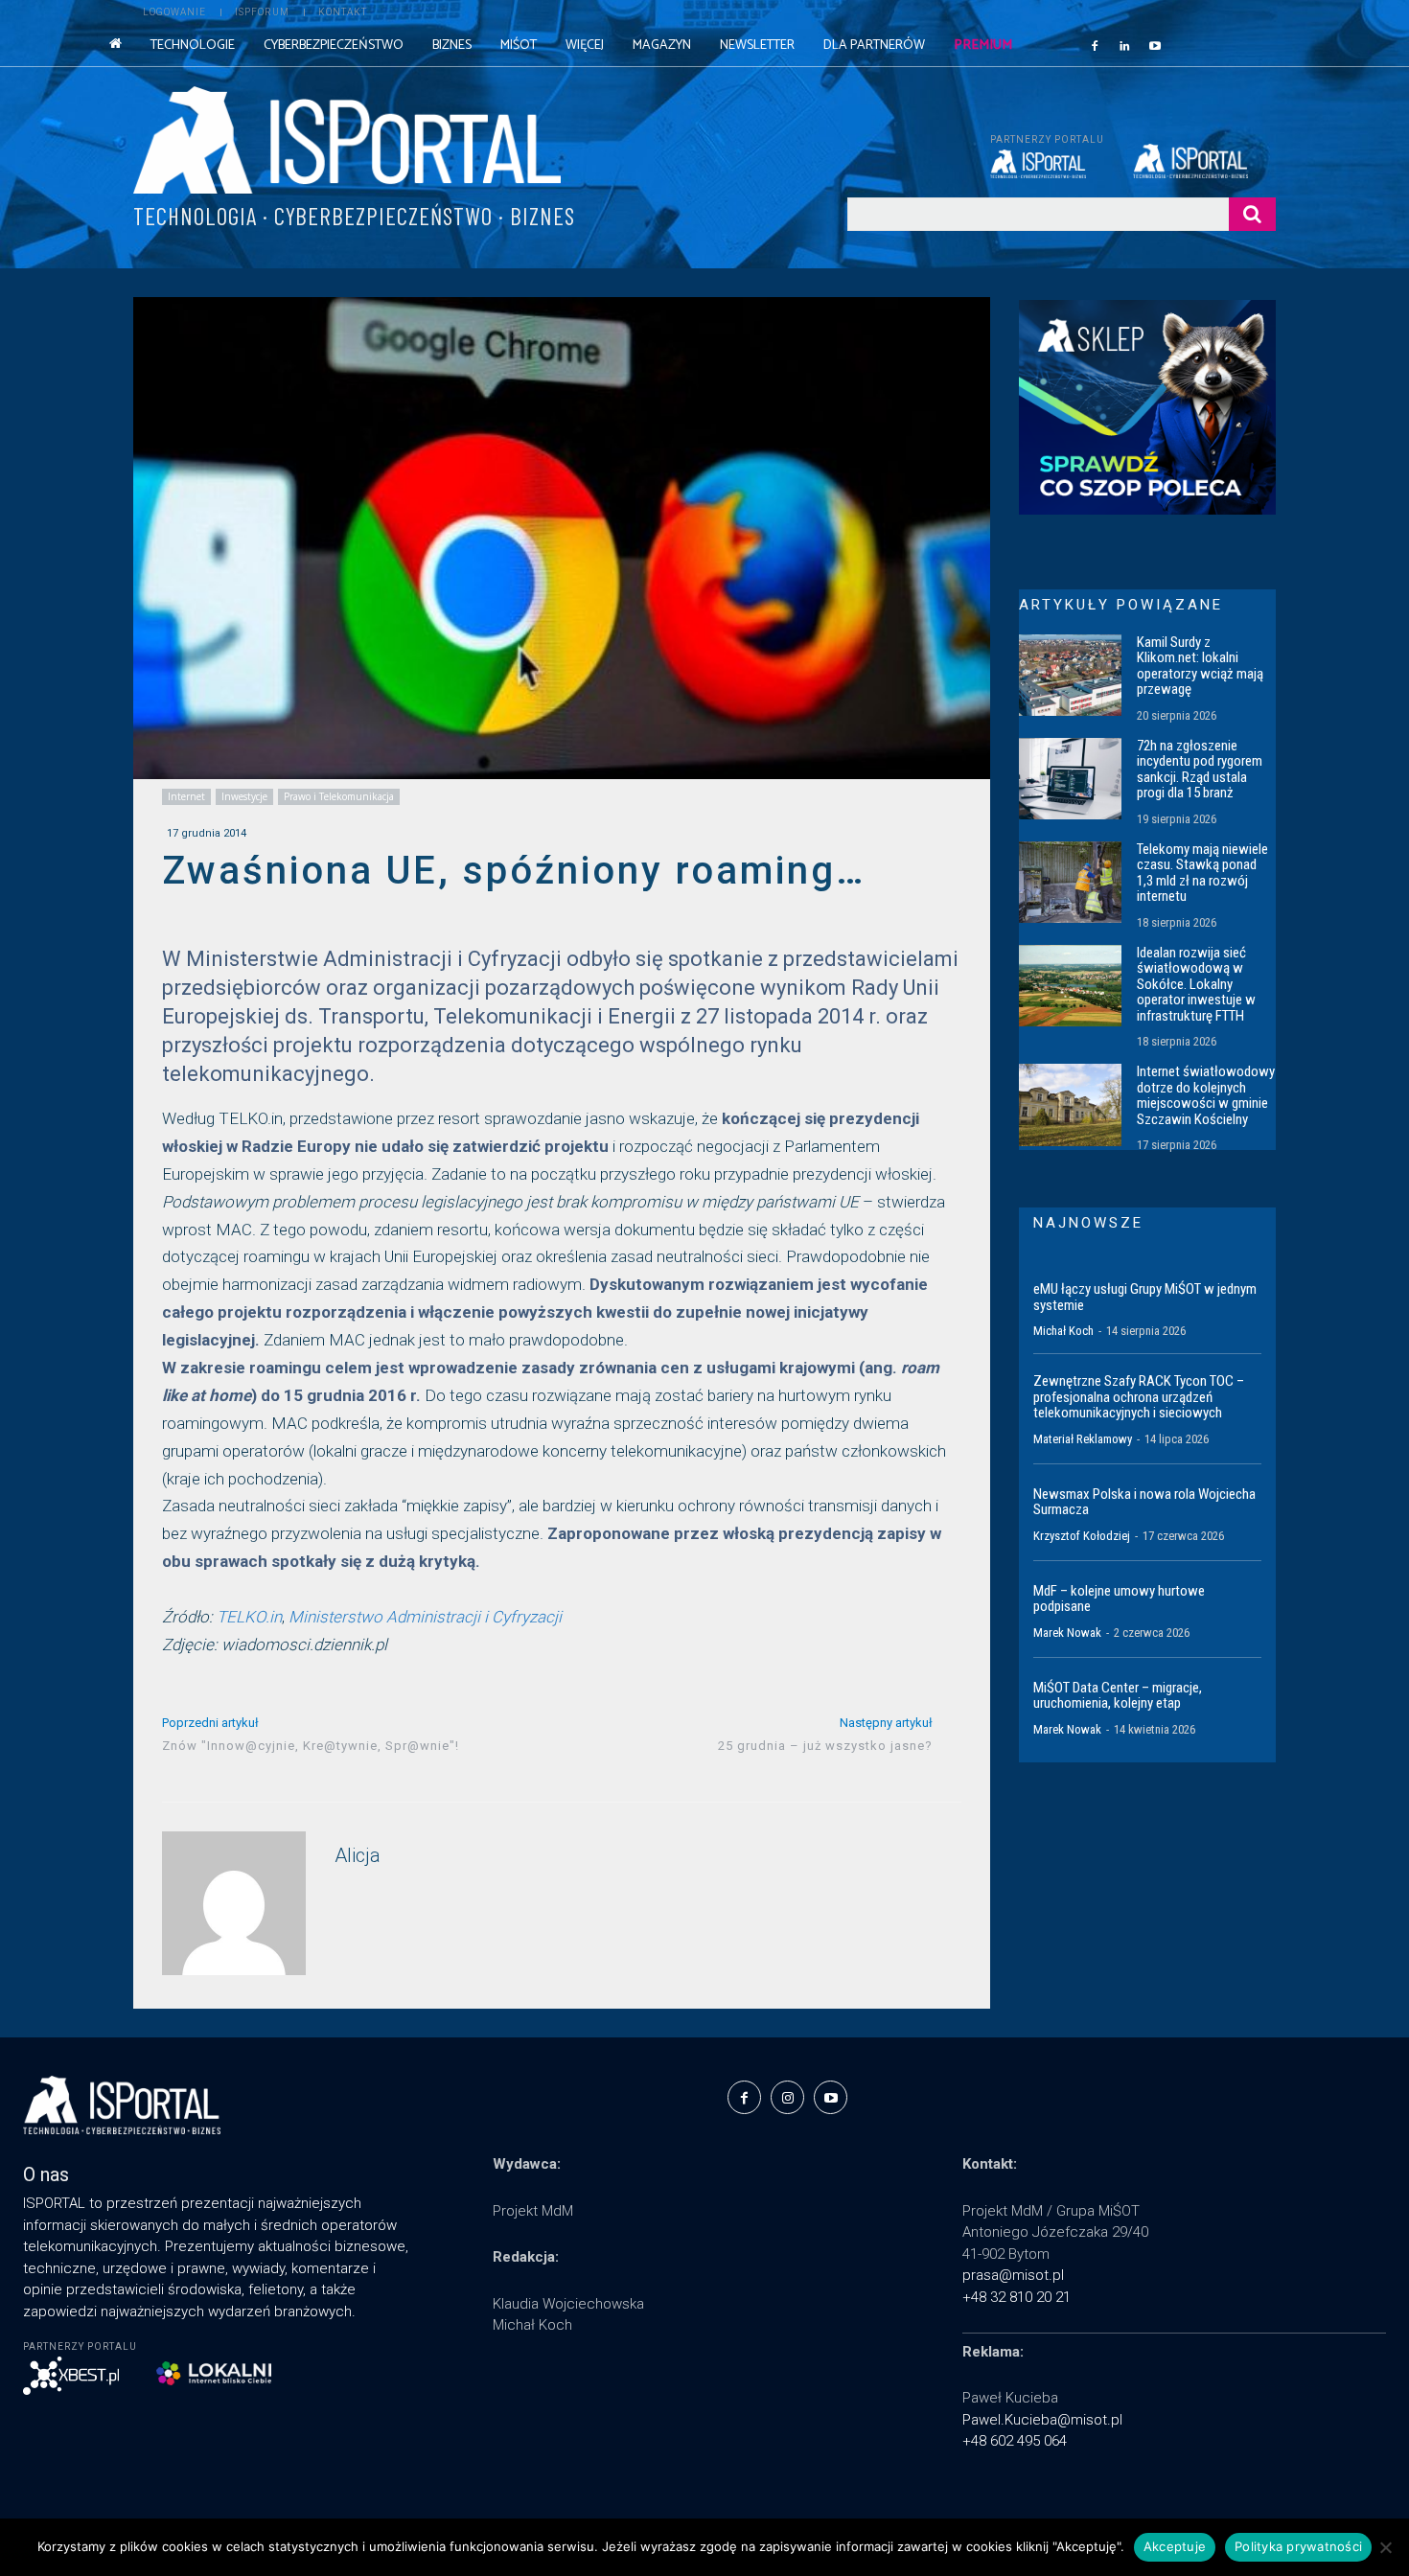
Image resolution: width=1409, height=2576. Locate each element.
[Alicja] (234, 1903)
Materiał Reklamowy (1083, 1439)
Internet (186, 796)
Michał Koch (1063, 1331)
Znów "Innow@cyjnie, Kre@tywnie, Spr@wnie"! (311, 1746)
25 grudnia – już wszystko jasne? (825, 1746)
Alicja (358, 1856)
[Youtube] (1155, 45)
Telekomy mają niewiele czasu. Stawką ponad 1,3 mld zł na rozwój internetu (1202, 873)
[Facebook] (1095, 45)
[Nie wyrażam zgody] (1385, 2547)
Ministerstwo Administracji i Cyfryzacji (425, 1617)
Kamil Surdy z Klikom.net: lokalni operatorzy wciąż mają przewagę (1200, 666)
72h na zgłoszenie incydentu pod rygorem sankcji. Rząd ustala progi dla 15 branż (1200, 770)
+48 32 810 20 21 (1016, 2297)
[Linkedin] (1125, 45)
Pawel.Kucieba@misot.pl (1042, 2420)
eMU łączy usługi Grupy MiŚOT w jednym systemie (1145, 1297)
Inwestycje (244, 796)
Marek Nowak (1067, 1633)
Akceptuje (1175, 2546)
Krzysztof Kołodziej (1082, 1536)
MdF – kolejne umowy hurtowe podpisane (1119, 1599)
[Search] (1252, 214)
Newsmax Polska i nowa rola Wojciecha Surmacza (1144, 1502)
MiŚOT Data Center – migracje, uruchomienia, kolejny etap (1118, 1696)
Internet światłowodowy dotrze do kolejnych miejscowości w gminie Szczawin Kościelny (1206, 1095)
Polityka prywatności (1298, 2546)
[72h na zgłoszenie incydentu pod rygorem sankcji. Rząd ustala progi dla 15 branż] (1070, 779)
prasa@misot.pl (1013, 2275)
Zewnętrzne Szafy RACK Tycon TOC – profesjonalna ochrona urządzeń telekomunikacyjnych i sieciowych (1139, 1397)
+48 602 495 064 (1015, 2441)
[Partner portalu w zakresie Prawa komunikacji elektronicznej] (1204, 161)
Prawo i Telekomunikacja (339, 796)
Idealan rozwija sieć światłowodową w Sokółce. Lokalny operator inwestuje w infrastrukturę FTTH (1196, 984)
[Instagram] (787, 2097)
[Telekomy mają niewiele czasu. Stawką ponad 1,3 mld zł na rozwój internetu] (1070, 883)
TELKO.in (249, 1617)
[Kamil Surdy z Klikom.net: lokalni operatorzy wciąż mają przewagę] (1070, 676)
